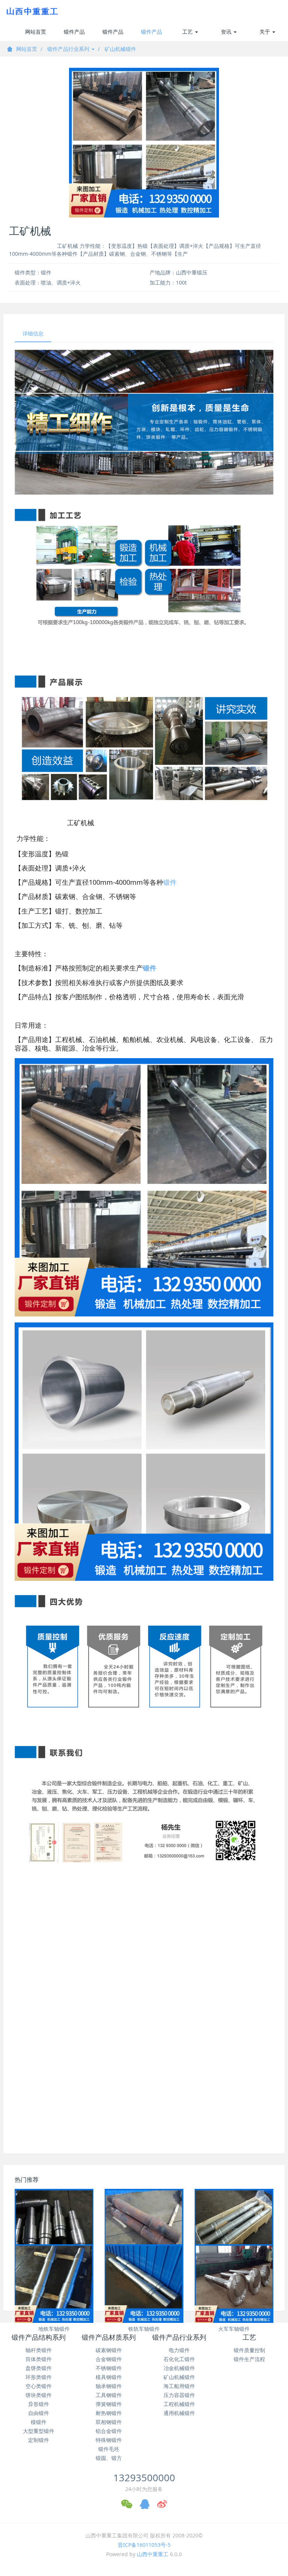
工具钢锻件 (109, 2395)
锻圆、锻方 (109, 2458)
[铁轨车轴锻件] (144, 2284)
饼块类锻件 (39, 2395)
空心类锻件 (39, 2386)
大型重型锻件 (39, 2431)
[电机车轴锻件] (54, 2228)
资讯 (227, 32)
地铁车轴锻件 (54, 2329)
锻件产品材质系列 (113, 35)
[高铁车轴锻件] (234, 2228)
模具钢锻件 (109, 2377)
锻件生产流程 (249, 2359)
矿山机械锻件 (120, 49)
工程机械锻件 (179, 2404)
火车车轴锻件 (234, 2329)
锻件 (170, 882)
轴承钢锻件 (109, 2386)
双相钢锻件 (109, 2422)
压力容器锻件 (179, 2395)
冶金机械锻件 (179, 2368)
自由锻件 (39, 2413)
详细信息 (33, 333)
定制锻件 (39, 2440)
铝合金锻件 (109, 2431)
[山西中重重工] (31, 11)
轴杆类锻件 (39, 2350)
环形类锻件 (39, 2377)
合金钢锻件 (109, 2359)
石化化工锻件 (179, 2359)
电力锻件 (179, 2350)
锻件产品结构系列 (74, 35)
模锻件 (39, 2422)
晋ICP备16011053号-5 (144, 2545)
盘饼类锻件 (39, 2368)
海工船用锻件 (179, 2386)
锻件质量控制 (249, 2350)
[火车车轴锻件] (234, 2284)
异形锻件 (39, 2404)
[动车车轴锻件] (144, 2228)
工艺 (188, 32)
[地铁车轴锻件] (54, 2284)
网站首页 (36, 32)
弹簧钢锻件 (109, 2404)
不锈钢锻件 (109, 2368)
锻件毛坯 (109, 2449)
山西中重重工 (153, 2554)
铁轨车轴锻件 (144, 2329)
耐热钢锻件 (109, 2413)
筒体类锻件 (39, 2359)
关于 (265, 32)
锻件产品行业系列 (151, 35)
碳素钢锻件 (109, 2350)
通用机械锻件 (179, 2413)
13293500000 (144, 2478)
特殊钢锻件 (109, 2440)
